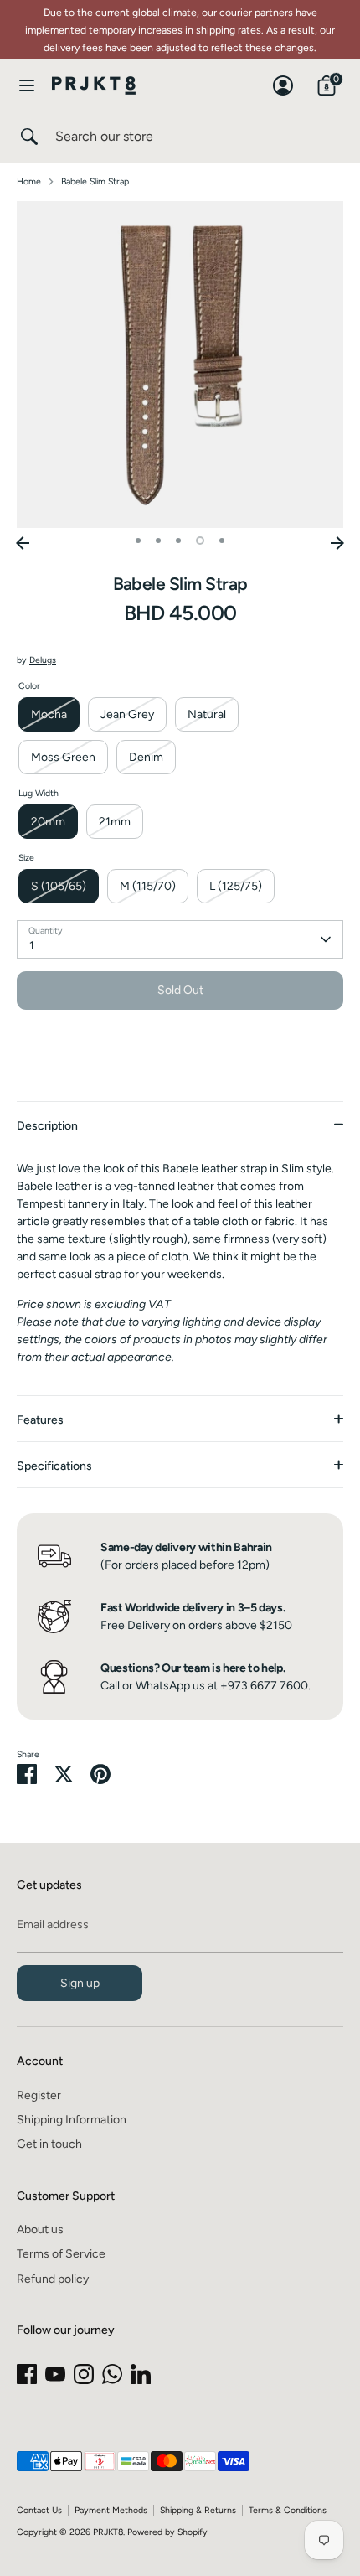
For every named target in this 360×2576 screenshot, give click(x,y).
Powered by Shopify (167, 2532)
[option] (180, 365)
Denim (146, 757)
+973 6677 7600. (265, 1686)
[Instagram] (84, 2374)
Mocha (49, 714)
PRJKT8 (108, 2532)
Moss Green (63, 757)
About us (40, 2229)
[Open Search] (28, 137)
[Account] (283, 78)
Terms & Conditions (288, 2510)
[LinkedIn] (141, 2374)
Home (29, 181)
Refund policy (53, 2279)
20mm (48, 822)
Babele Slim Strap (95, 181)
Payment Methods (111, 2510)
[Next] (337, 543)
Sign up (80, 1983)
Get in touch (49, 2144)
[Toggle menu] (27, 85)
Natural (207, 714)
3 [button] (178, 541)
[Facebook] (27, 2374)
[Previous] (23, 543)
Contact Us (39, 2510)
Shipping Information (72, 2120)
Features (40, 1420)
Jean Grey (127, 714)
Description (47, 1126)
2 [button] (158, 541)
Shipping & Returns (198, 2510)
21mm (115, 822)
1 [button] (138, 541)
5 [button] (222, 541)
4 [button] (200, 541)
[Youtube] (55, 2374)
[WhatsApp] (112, 2374)
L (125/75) (236, 886)
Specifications (54, 1466)
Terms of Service (61, 2254)
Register (39, 2095)
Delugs (43, 660)
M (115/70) (148, 886)
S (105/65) (59, 886)
